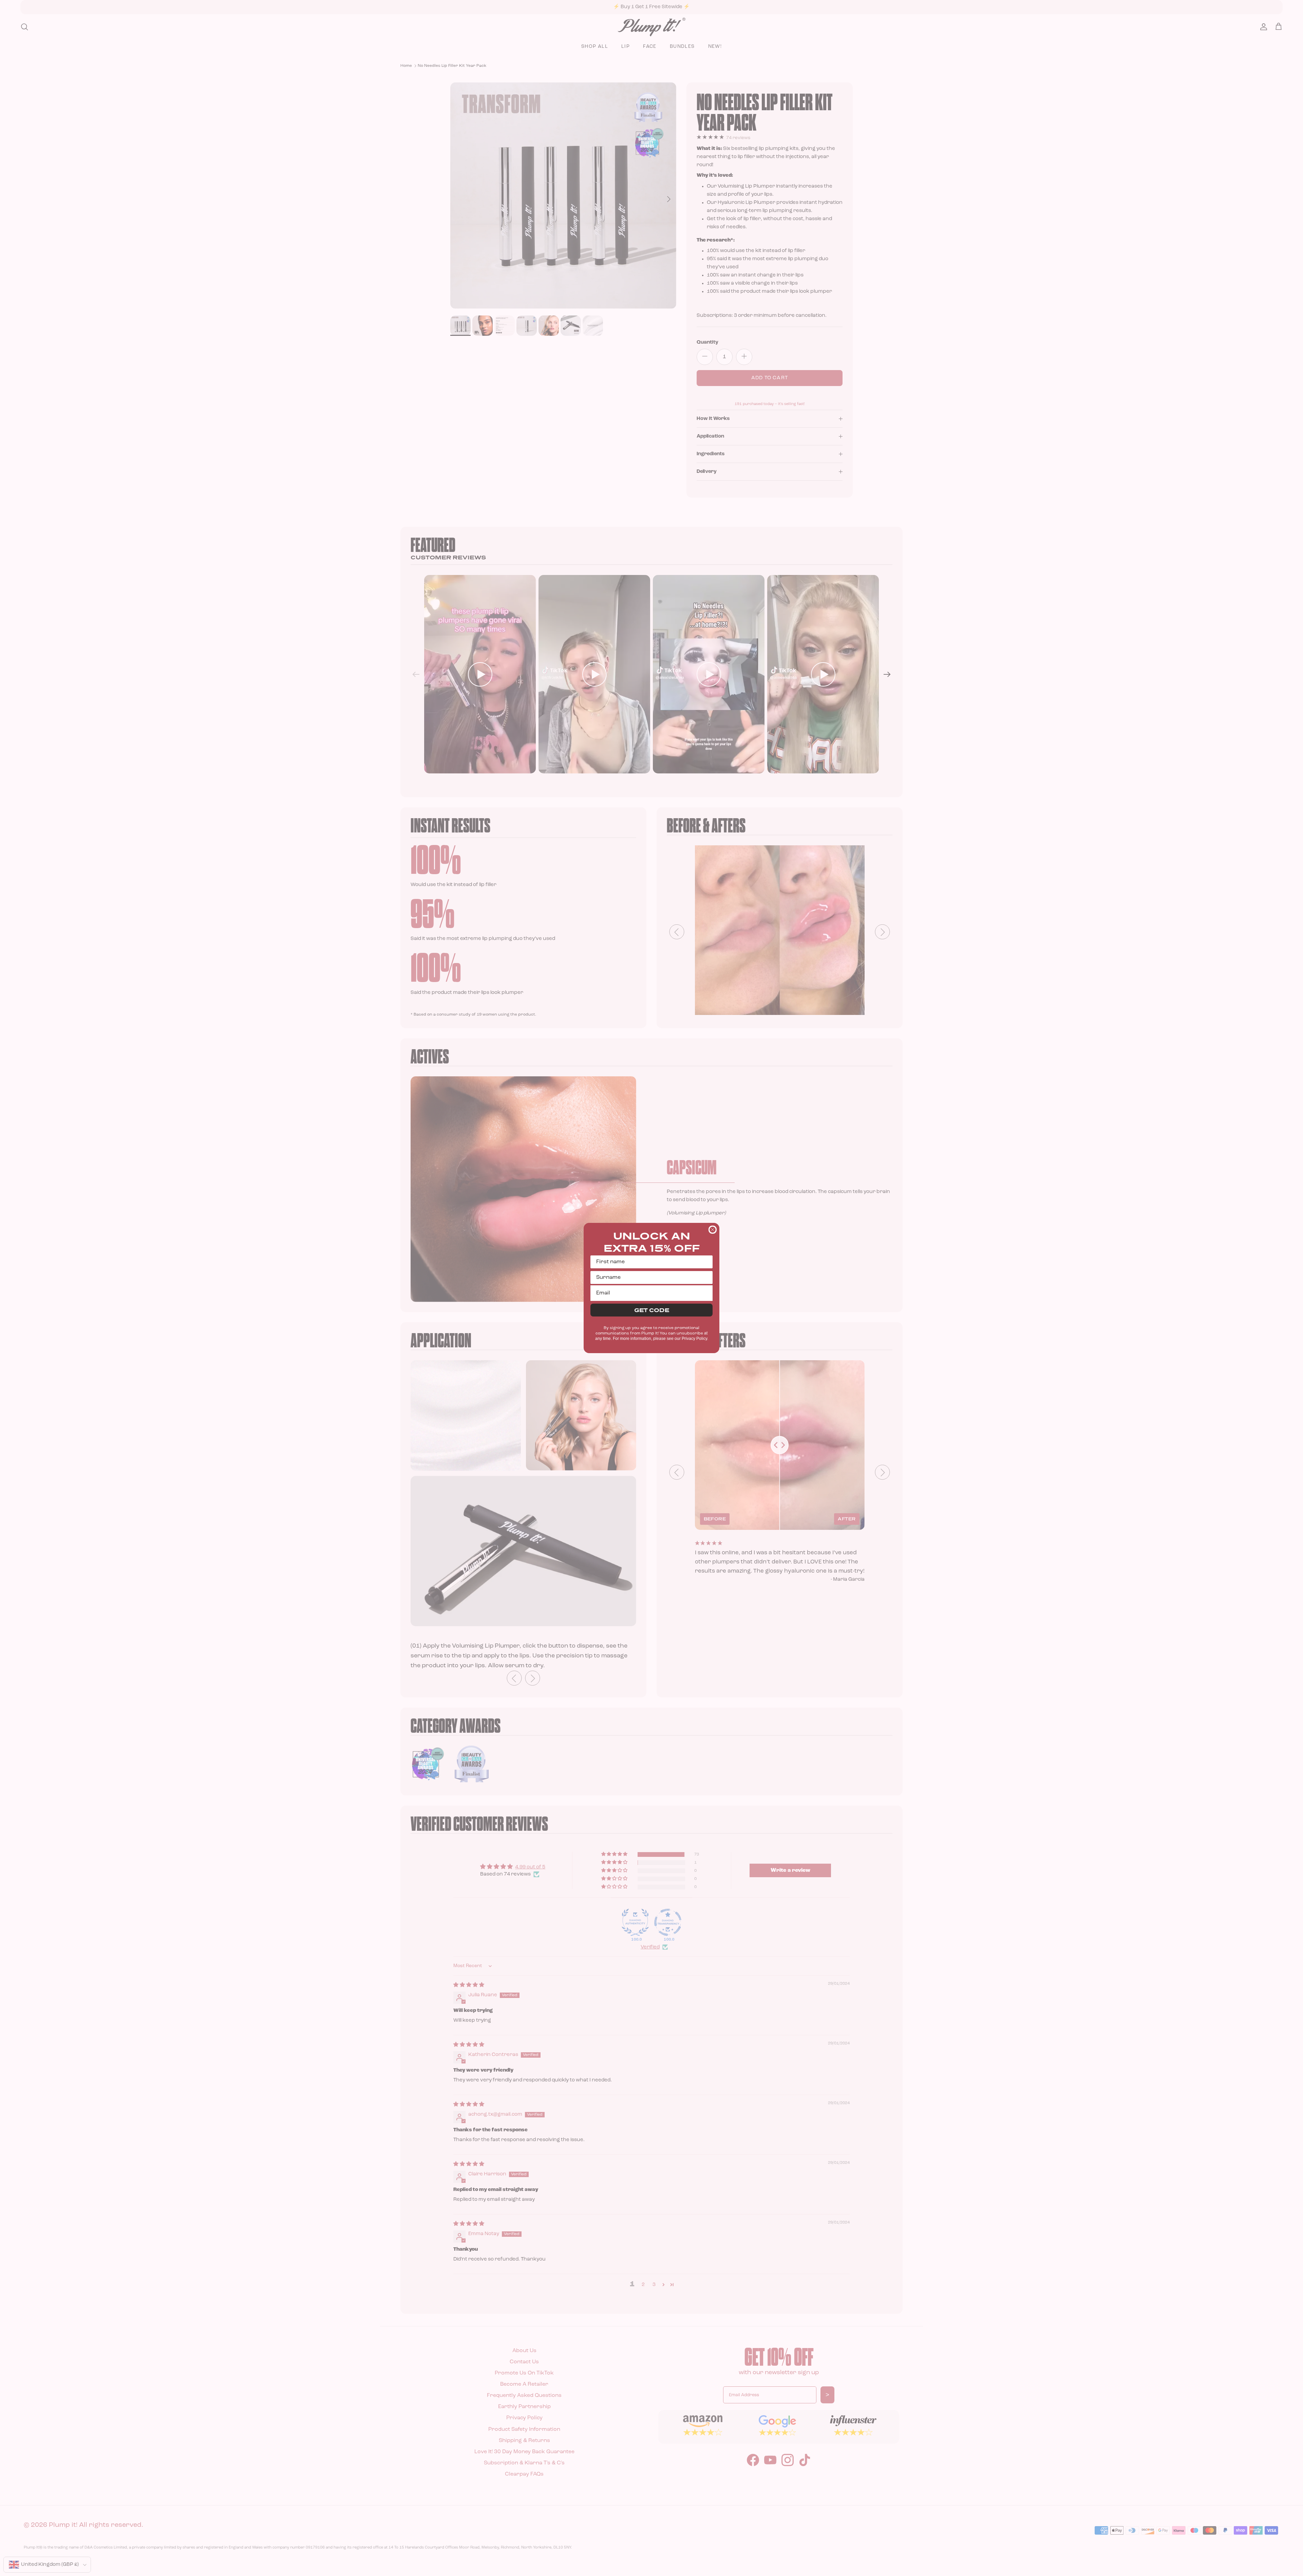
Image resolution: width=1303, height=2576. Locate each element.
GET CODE (652, 1310)
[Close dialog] (713, 1230)
